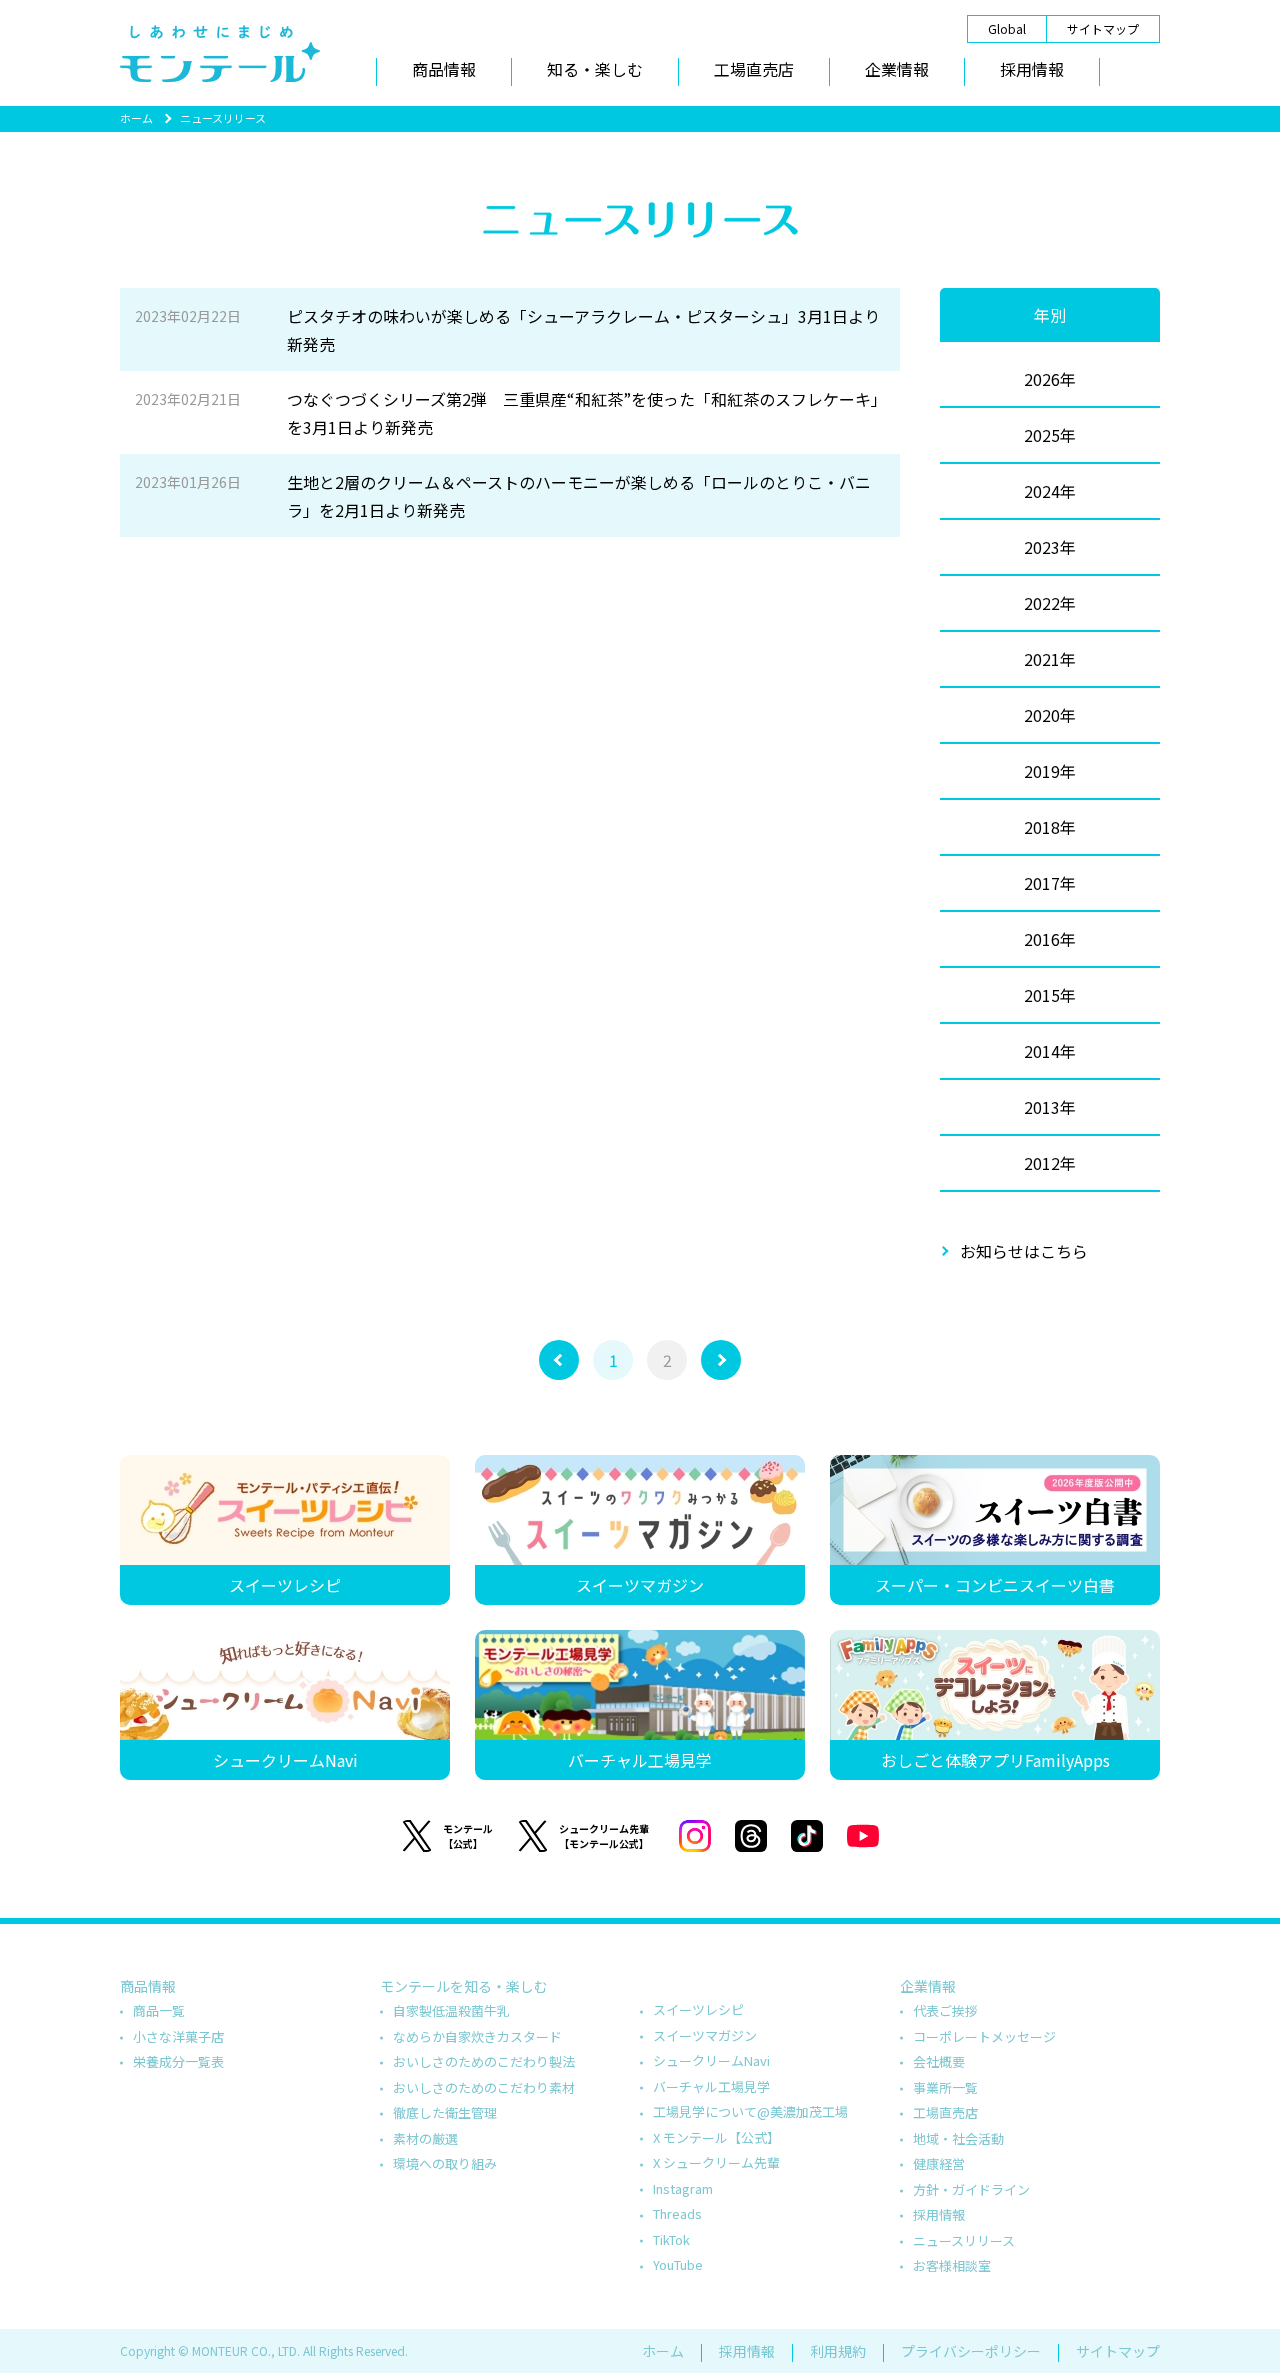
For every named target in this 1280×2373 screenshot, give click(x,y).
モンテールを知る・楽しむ (464, 1986)
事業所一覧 (945, 2087)
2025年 (1050, 435)
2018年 (1050, 827)
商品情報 (444, 69)
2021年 (1050, 659)
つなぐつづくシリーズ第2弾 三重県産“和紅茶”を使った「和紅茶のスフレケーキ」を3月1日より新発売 (507, 413)
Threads (677, 2213)
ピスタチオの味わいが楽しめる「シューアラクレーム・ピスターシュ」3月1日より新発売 (507, 330)
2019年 (1050, 771)
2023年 (1050, 547)
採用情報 (1032, 69)
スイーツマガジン (705, 2035)
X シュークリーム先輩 (716, 2162)
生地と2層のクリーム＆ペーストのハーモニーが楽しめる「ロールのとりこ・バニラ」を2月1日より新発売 (503, 496)
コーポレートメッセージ (984, 2036)
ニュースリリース (964, 2240)
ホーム (136, 118)
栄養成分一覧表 (178, 2061)
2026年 (1050, 379)
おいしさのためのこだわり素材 (484, 2087)
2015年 (1050, 995)
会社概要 (939, 2061)
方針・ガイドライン (971, 2189)
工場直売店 (754, 69)
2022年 (1050, 603)
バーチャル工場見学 (711, 2086)
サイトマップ (1103, 28)
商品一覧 (159, 2010)
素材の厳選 (425, 2138)
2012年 (1050, 1163)
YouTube (678, 2264)
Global (1007, 28)
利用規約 (838, 2351)
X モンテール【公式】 (716, 2137)
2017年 (1050, 883)
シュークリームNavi (711, 2060)
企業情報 (897, 69)
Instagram (683, 2188)
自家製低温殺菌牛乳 (451, 2010)
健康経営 (939, 2163)
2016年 (1050, 939)
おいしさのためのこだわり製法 (484, 2061)
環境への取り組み (445, 2163)
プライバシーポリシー (971, 2351)
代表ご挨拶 (945, 2010)
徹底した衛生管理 (445, 2112)
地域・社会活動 (958, 2138)
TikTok (671, 2239)
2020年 (1050, 715)
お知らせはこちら (1024, 1251)
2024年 (1050, 491)
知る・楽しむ (595, 69)
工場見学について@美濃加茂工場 (750, 2111)
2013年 (1050, 1107)
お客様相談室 (952, 2265)
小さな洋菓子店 (178, 2036)
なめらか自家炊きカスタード (477, 2036)
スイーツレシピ (698, 2009)
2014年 (1050, 1051)
